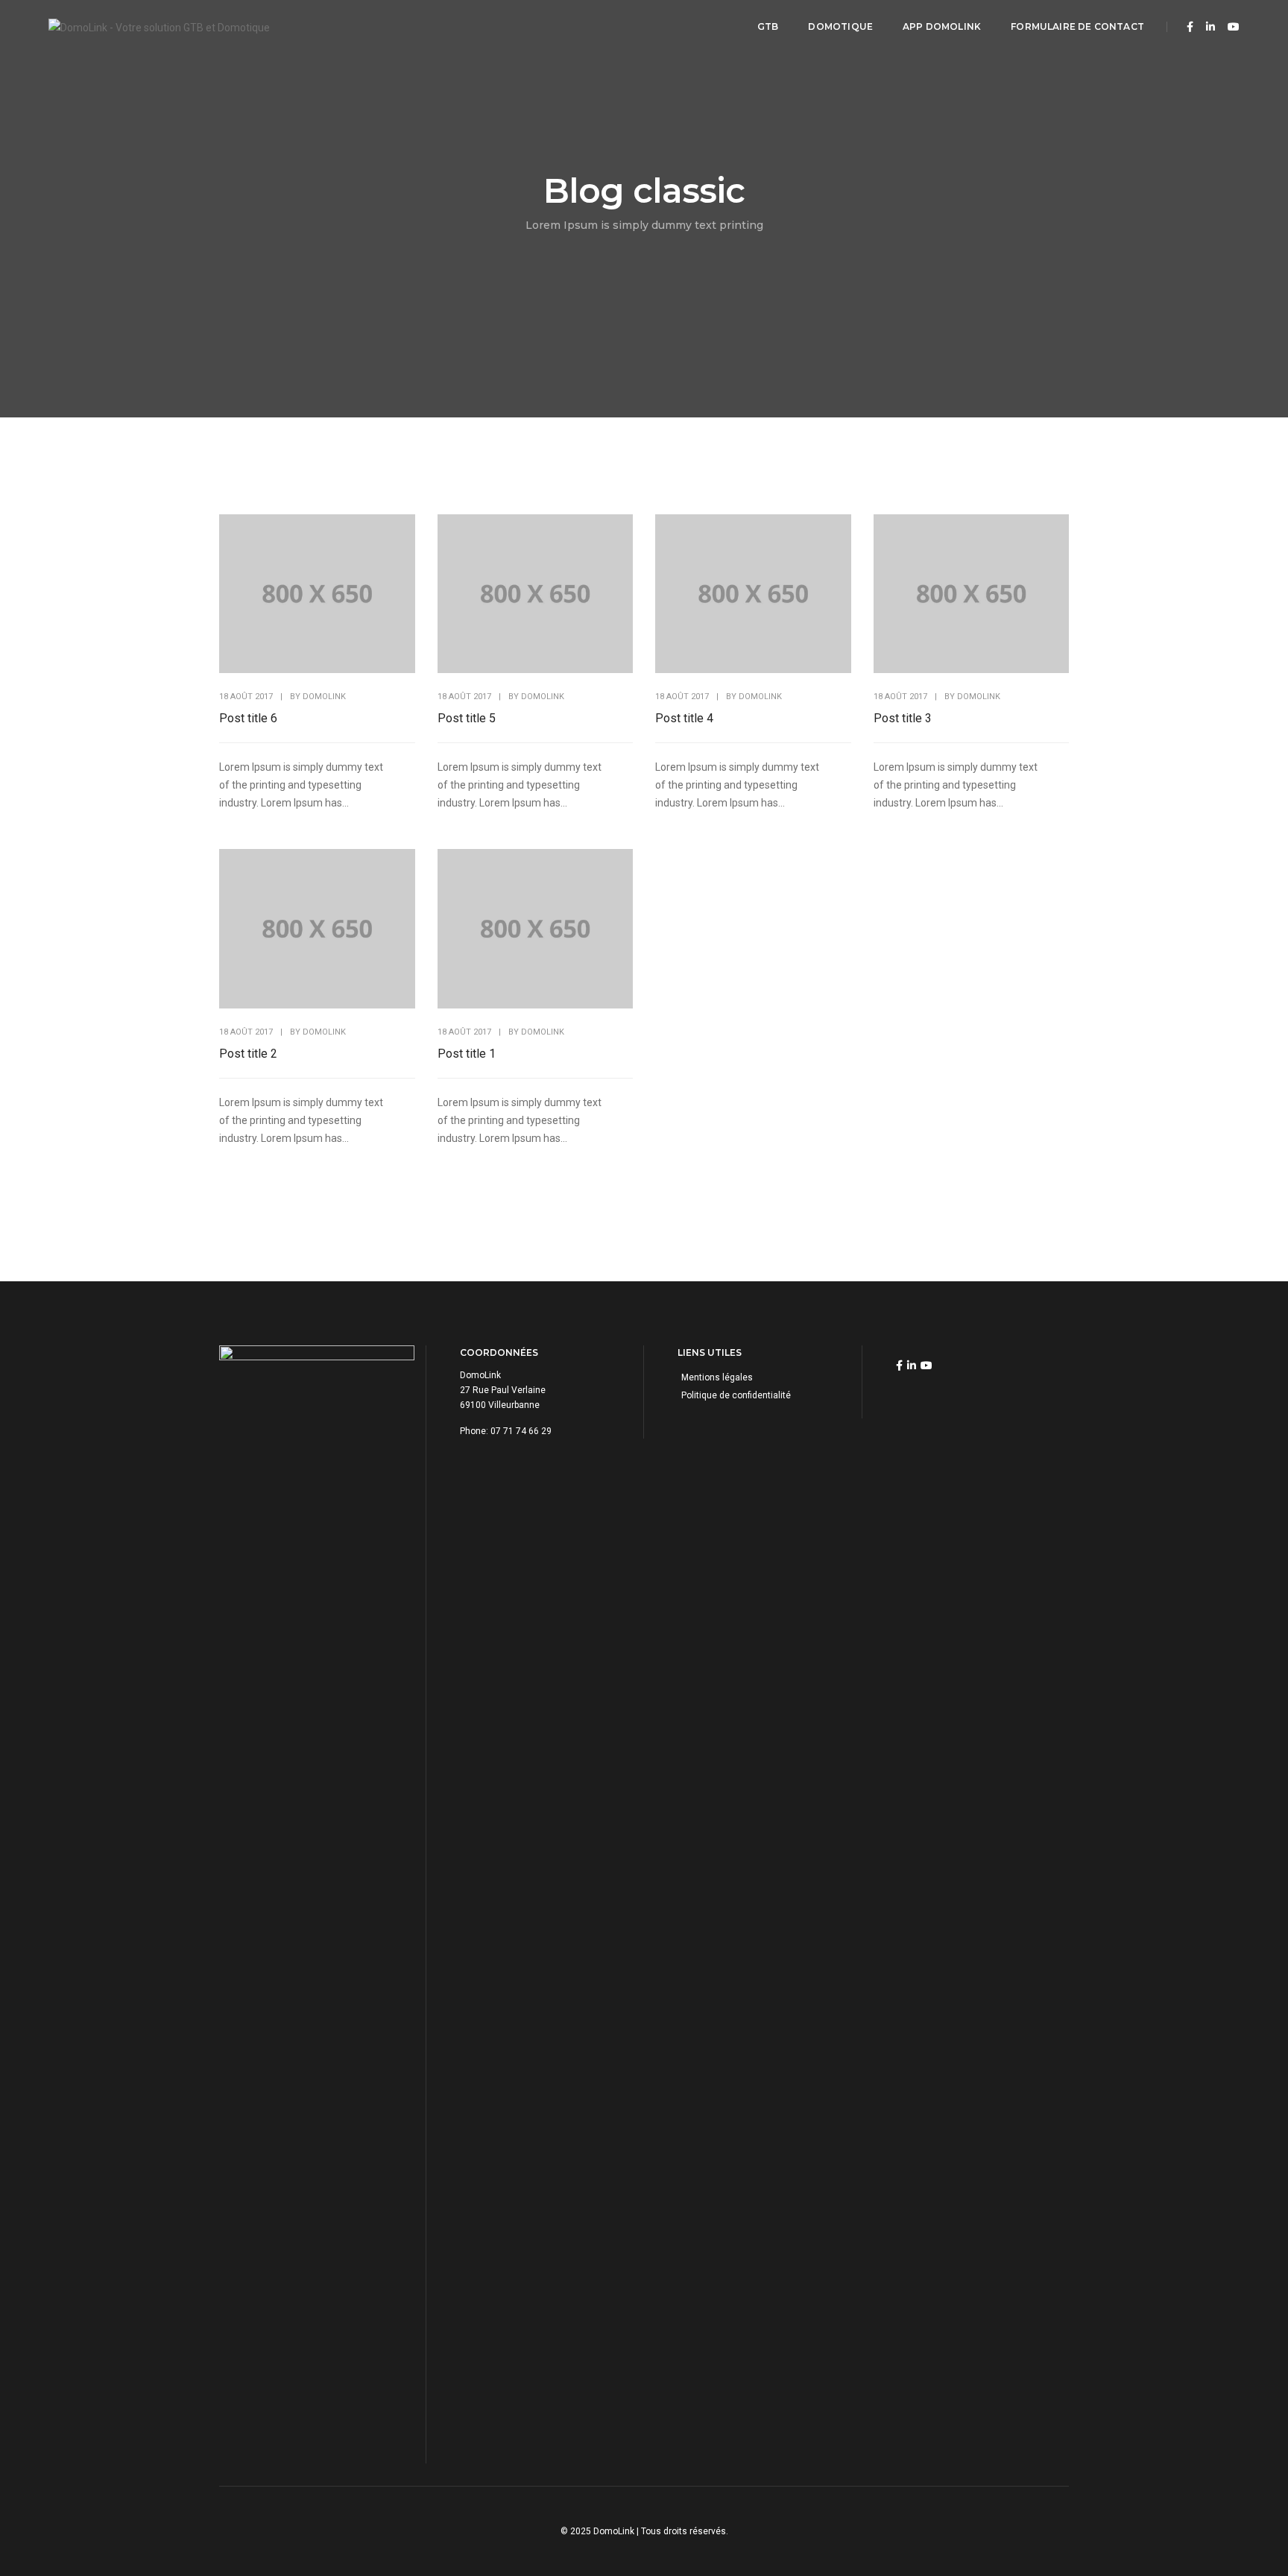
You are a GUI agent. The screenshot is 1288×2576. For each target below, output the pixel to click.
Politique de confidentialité (736, 1395)
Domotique (840, 26)
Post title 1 (467, 1054)
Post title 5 (467, 718)
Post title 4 (684, 718)
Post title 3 (903, 718)
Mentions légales (717, 1377)
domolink (324, 697)
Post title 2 (248, 1054)
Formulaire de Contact (1077, 26)
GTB (768, 26)
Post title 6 (248, 718)
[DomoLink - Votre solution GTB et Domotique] (159, 26)
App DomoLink (942, 26)
